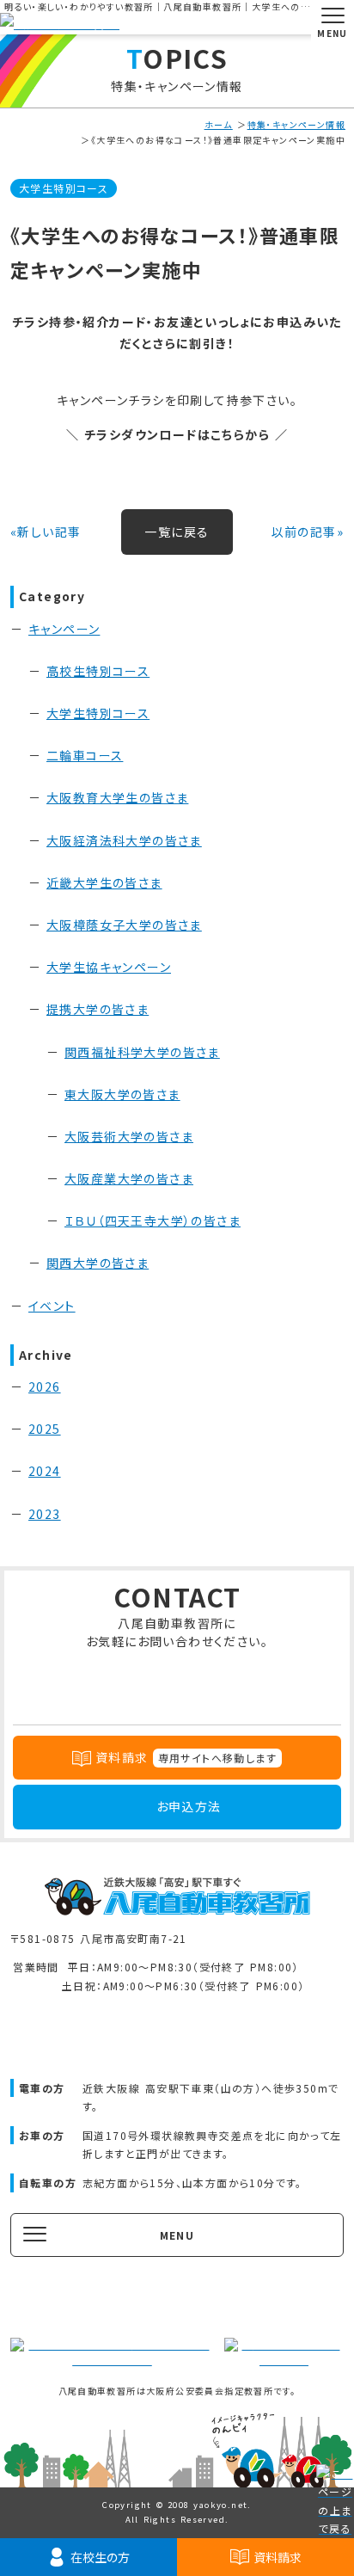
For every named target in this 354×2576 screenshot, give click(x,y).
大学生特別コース (64, 188)
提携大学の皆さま (98, 1009)
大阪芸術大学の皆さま (129, 1136)
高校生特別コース (98, 671)
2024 (45, 1471)
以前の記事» (308, 532)
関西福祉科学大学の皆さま (142, 1052)
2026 (45, 1386)
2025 (45, 1429)
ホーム (219, 124)
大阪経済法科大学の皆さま (124, 840)
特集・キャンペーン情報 (296, 124)
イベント (52, 1306)
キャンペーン (64, 629)
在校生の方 (100, 2557)
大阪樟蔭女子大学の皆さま (124, 925)
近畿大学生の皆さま (104, 882)
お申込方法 (189, 1806)
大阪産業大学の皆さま (129, 1178)
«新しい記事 (46, 532)
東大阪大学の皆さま (122, 1094)
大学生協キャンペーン (109, 967)
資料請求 (278, 2557)
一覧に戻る (177, 532)
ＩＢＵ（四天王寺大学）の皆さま (153, 1220)
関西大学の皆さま (98, 1263)
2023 (45, 1514)
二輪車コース (85, 755)
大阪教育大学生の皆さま (117, 797)
